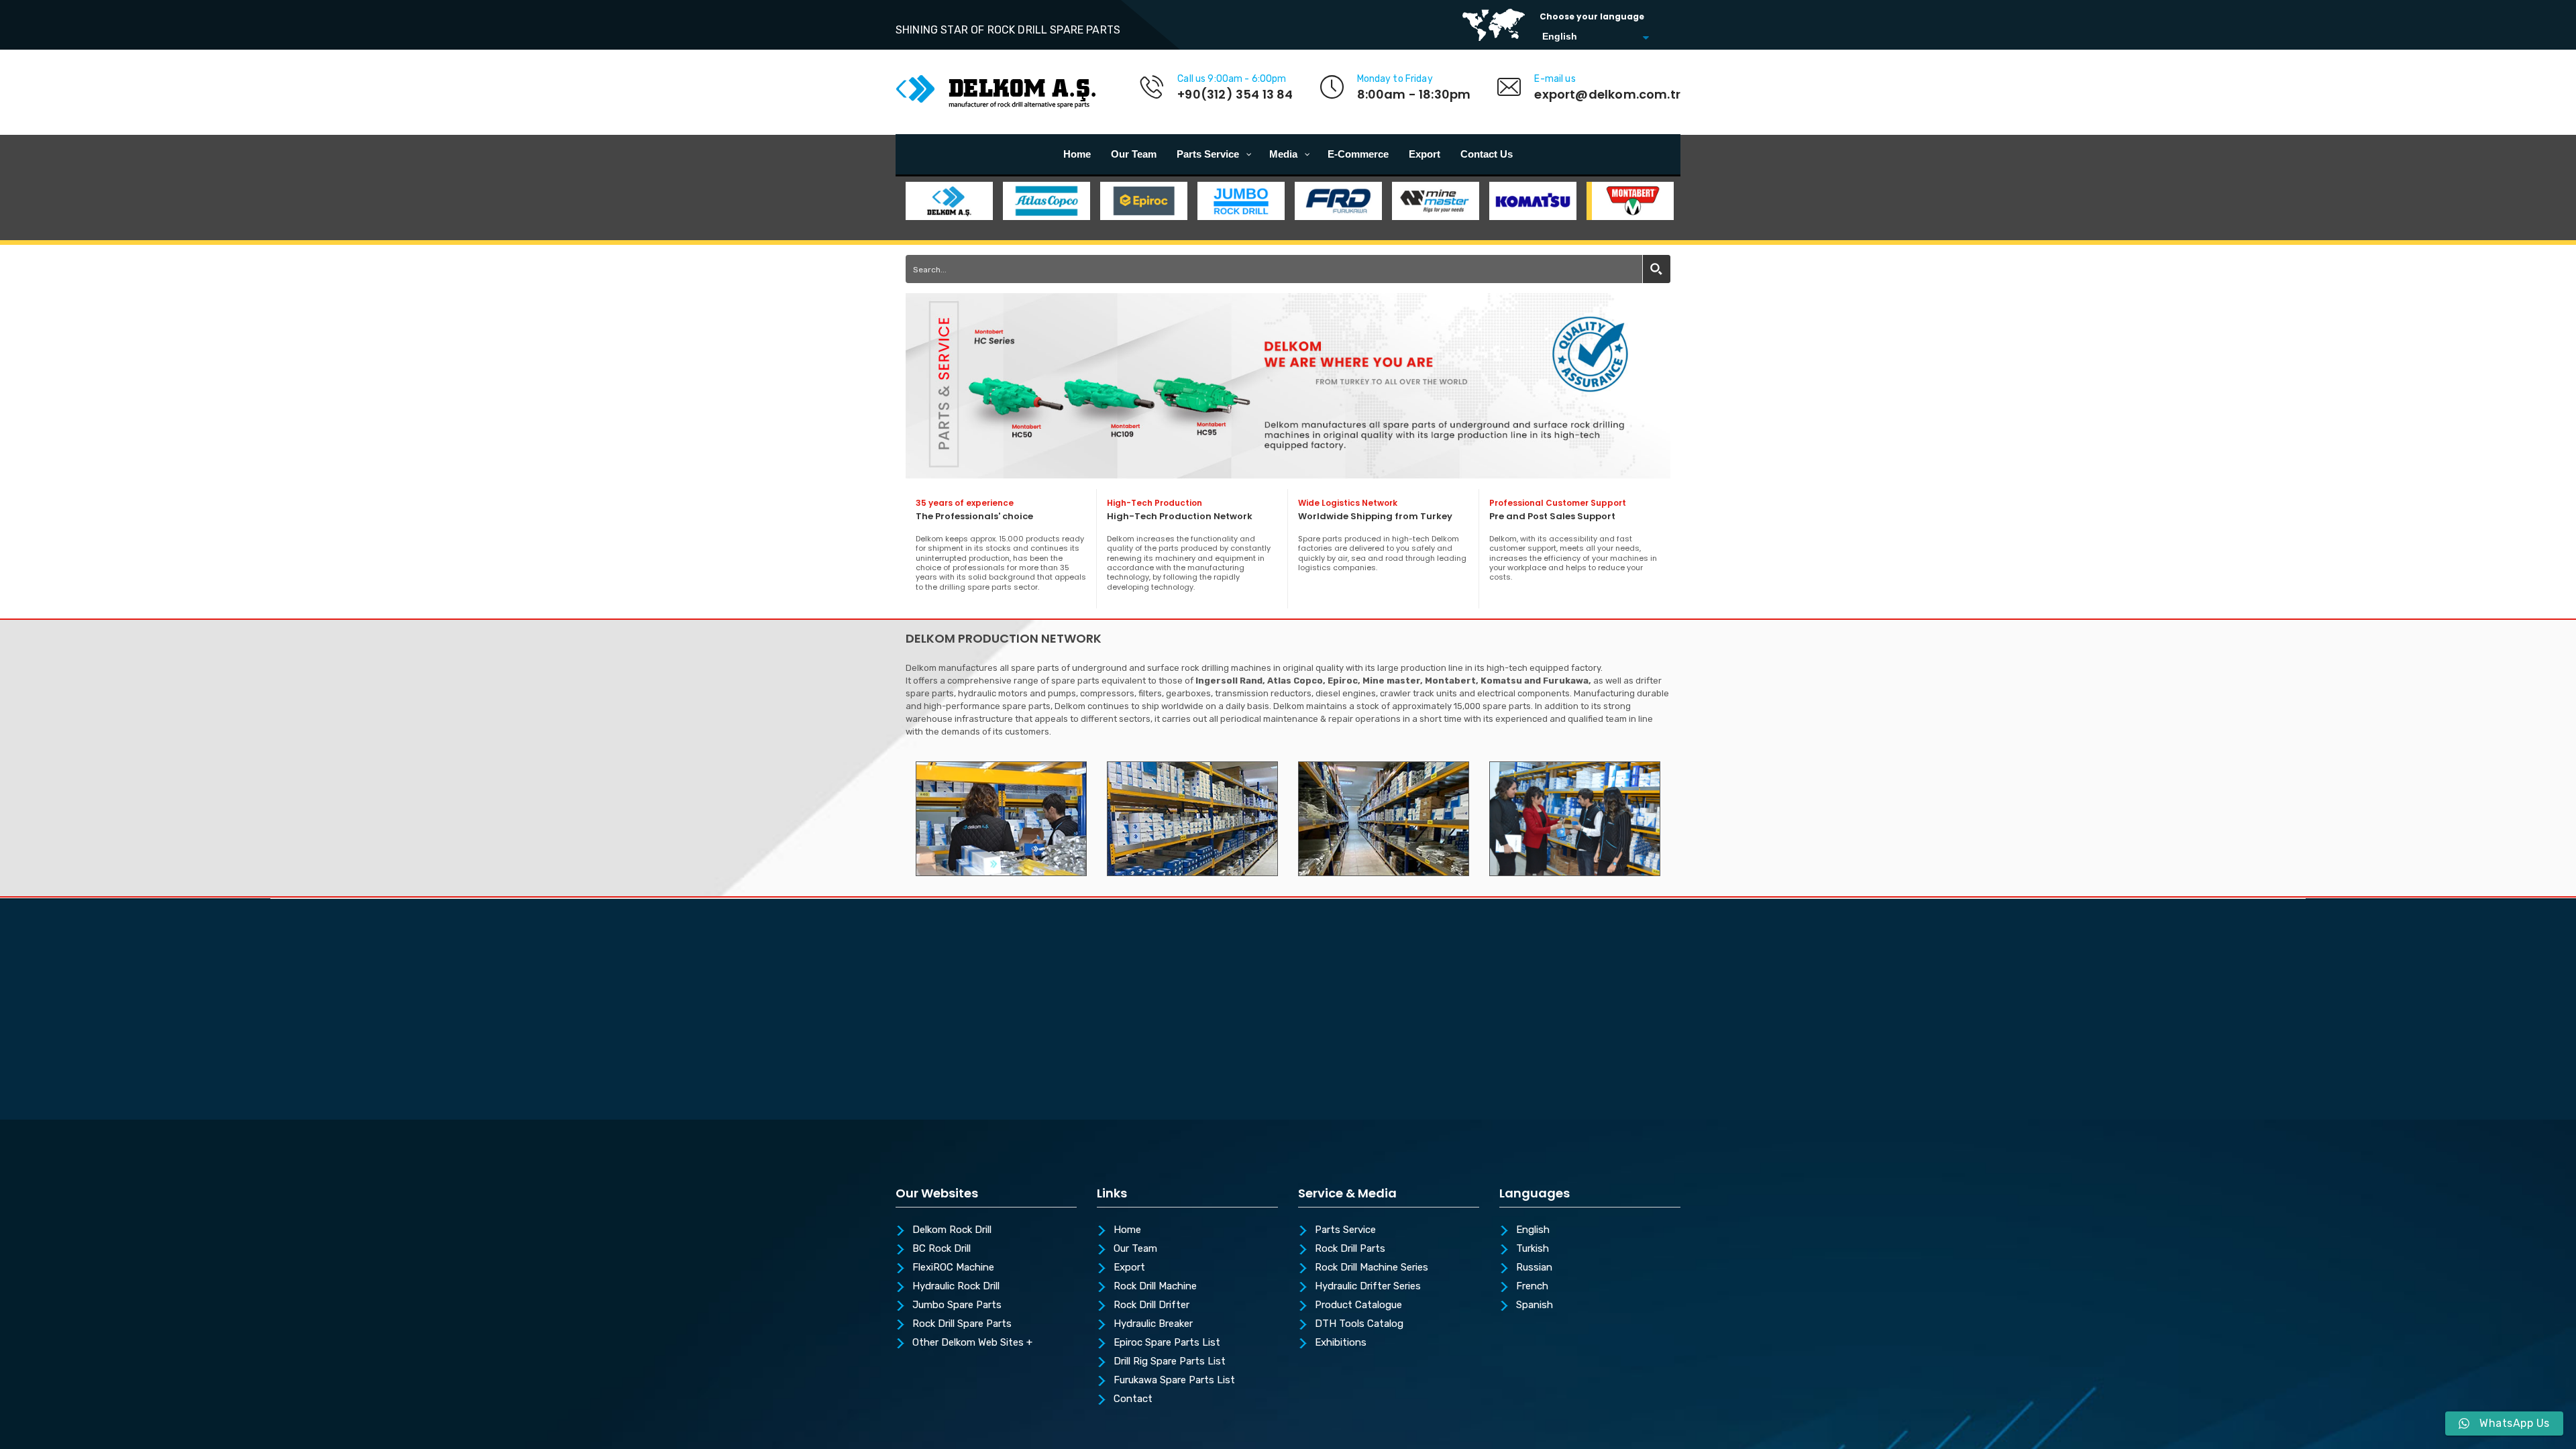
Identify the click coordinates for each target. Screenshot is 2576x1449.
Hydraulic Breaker (1153, 1324)
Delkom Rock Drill (952, 1230)
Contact (1133, 1399)
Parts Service (1345, 1230)
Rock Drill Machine (1155, 1287)
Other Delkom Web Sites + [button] (972, 1343)
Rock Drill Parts (1350, 1249)
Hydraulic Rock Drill (956, 1287)
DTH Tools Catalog (1359, 1324)
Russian (1534, 1268)
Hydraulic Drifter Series (1368, 1287)
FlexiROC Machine (953, 1268)
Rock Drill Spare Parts (962, 1324)
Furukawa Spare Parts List (1174, 1381)
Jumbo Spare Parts (957, 1305)
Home (1127, 1230)
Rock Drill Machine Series (1372, 1268)
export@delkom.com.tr (1607, 94)
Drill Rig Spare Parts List (1170, 1362)
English (1533, 1230)
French (1532, 1287)
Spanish (1535, 1305)
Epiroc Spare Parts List (1167, 1343)
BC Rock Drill (942, 1249)
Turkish (1533, 1249)
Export (1129, 1268)
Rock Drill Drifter (1151, 1305)
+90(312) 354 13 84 (1235, 94)
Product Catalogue (1358, 1305)
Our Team (1135, 1249)
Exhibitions (1341, 1343)
